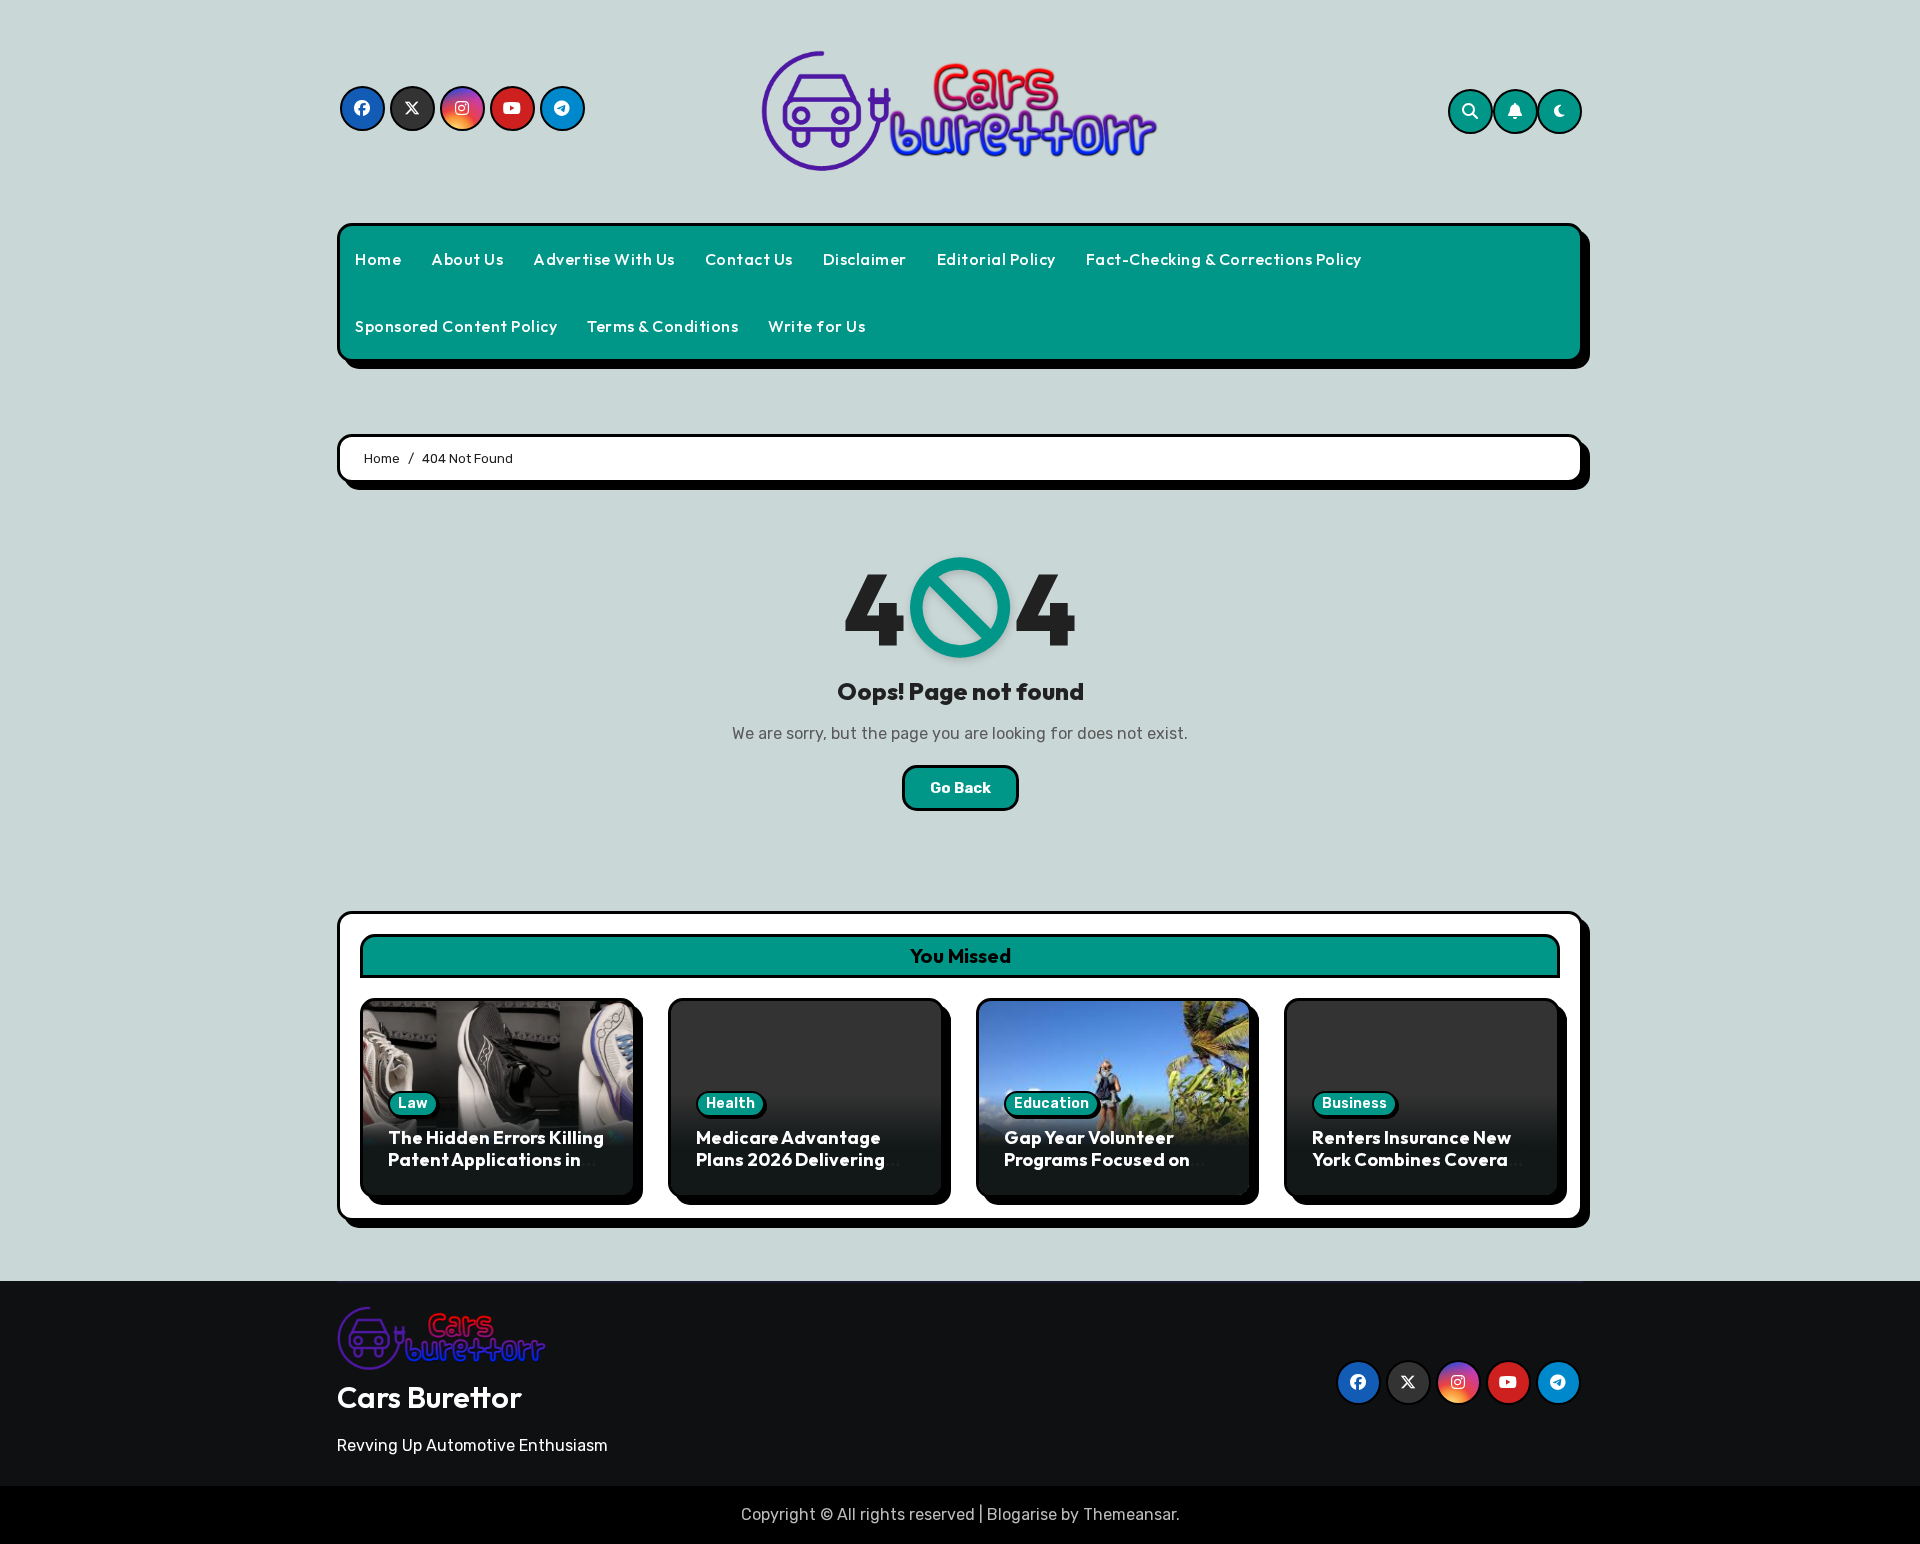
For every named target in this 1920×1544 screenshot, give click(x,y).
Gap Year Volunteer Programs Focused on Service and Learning (1097, 1159)
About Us (467, 259)
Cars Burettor (429, 1397)
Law (413, 1103)
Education (1051, 1103)
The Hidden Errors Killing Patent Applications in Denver (496, 1159)
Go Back (960, 788)
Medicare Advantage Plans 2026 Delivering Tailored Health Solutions (806, 1159)
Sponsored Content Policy (456, 326)
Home (378, 259)
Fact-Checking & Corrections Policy (1224, 259)
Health (730, 1103)
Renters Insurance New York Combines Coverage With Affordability (1421, 1159)
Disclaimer (865, 259)
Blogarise (1022, 1514)
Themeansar (1129, 1514)
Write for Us (816, 326)
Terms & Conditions (662, 326)
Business (1354, 1103)
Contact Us (749, 259)
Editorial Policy (996, 259)
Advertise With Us (604, 259)
